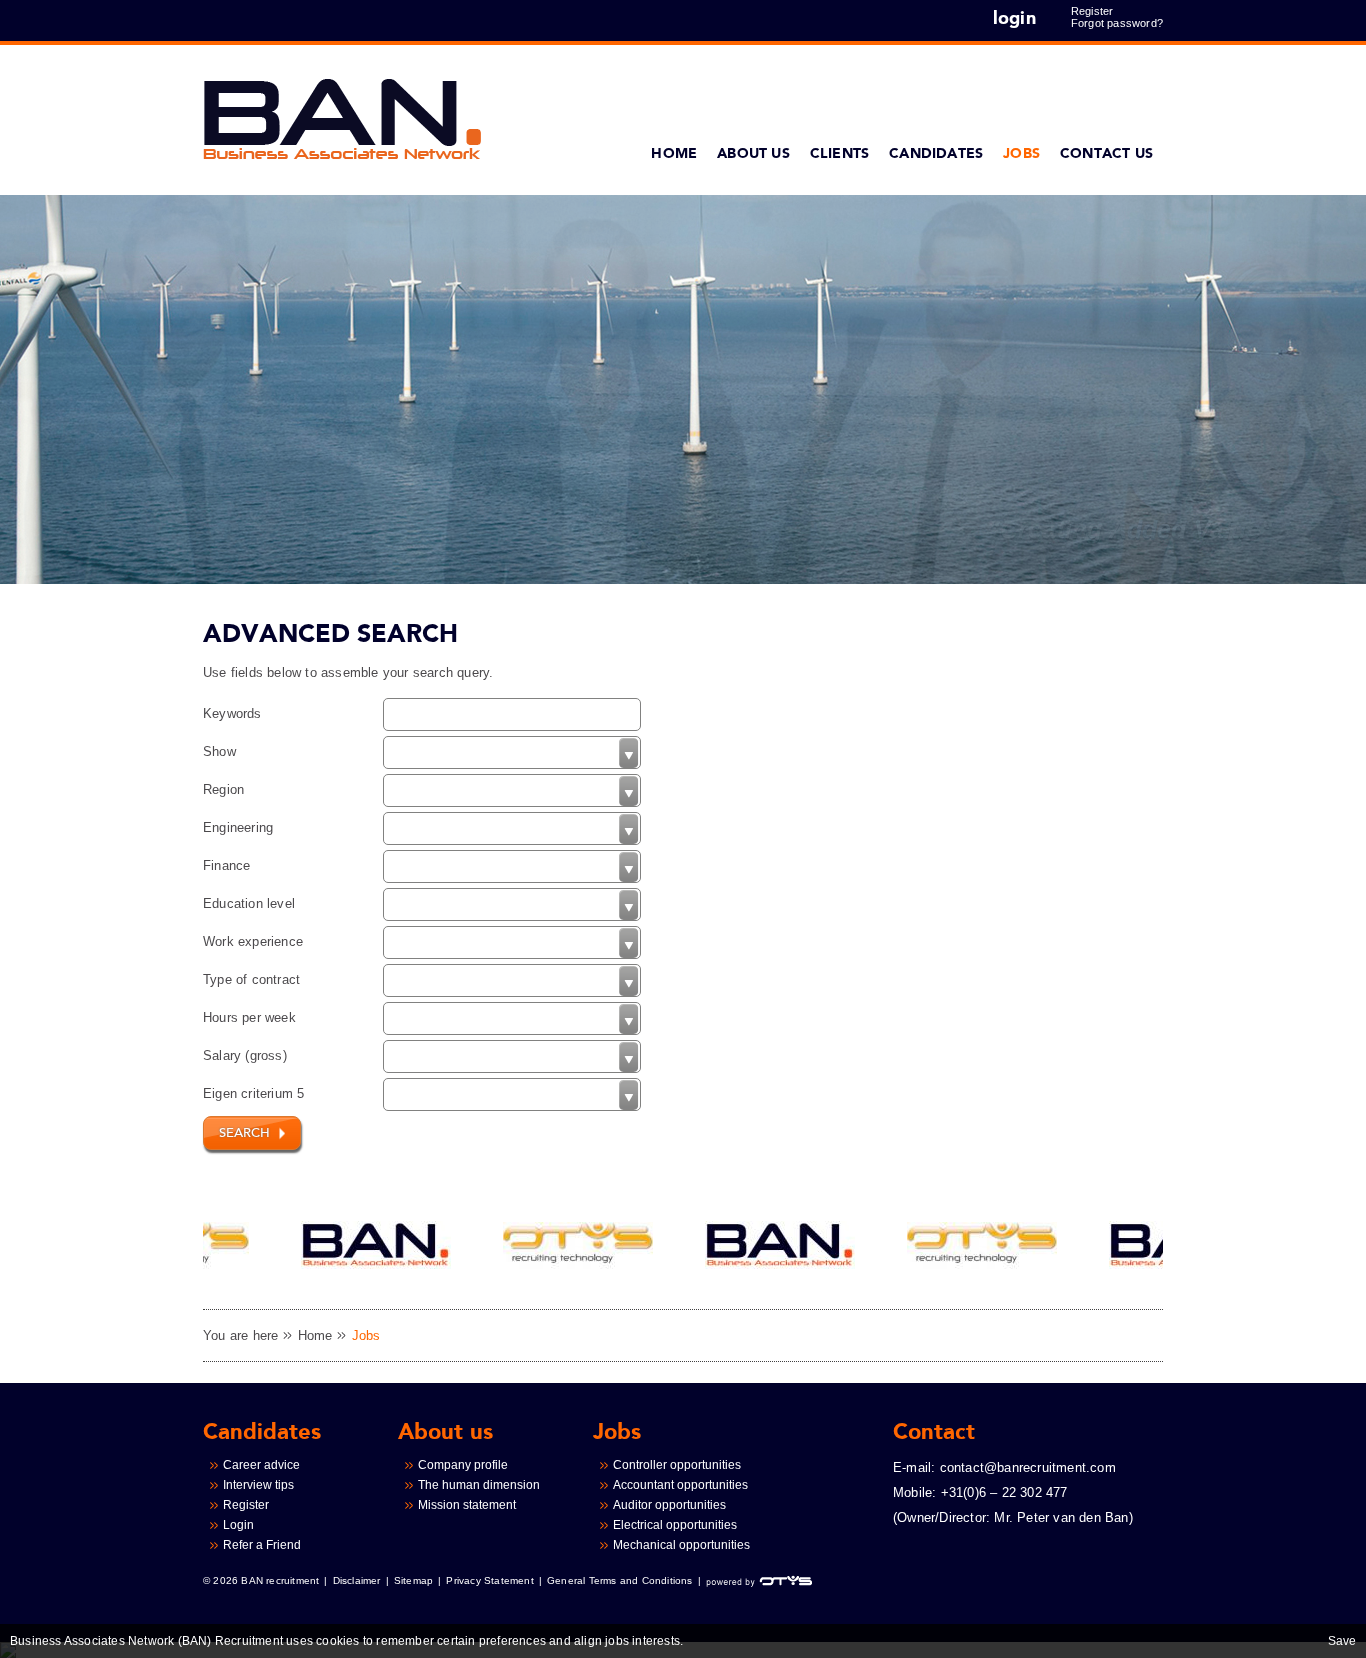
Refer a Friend (262, 1545)
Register (1092, 11)
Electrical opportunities (675, 1525)
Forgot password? (1117, 23)
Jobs (1021, 153)
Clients (839, 153)
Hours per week (249, 1017)
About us (753, 153)
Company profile (463, 1465)
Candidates (936, 153)
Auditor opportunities (669, 1505)
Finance (226, 865)
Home (674, 153)
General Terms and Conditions (620, 1580)
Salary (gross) (245, 1055)
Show (219, 751)
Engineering (238, 827)
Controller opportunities (677, 1465)
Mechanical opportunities (681, 1545)
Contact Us (1106, 153)
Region (223, 789)
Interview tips (258, 1485)
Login (238, 1525)
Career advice (261, 1465)
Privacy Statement (489, 1580)
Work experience (253, 941)
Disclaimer (357, 1580)
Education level (249, 903)
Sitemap (413, 1580)
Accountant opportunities (680, 1485)
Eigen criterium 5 (253, 1093)
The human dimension (479, 1485)
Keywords (232, 713)
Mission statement (467, 1505)
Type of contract (251, 979)
